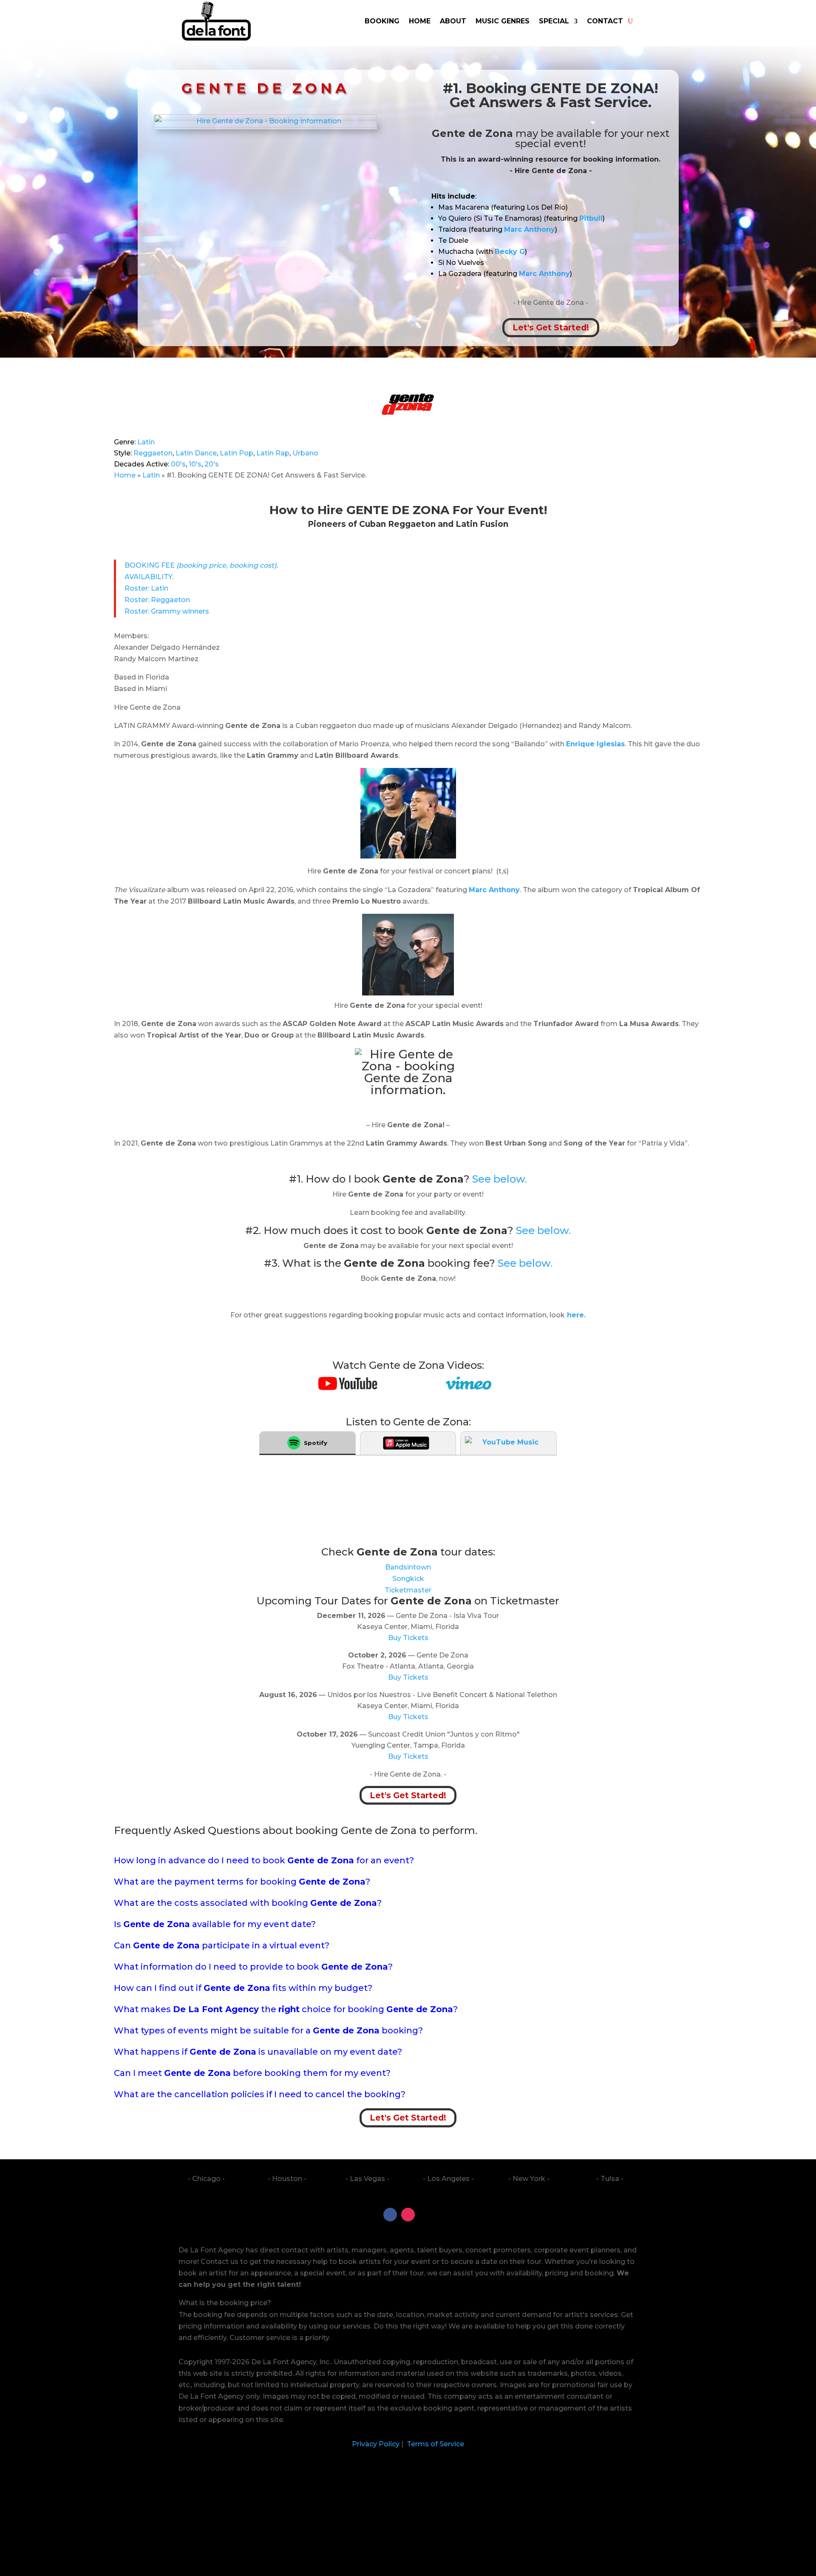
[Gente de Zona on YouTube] (348, 1388)
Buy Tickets (408, 1638)
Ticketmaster (408, 1590)
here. (575, 1315)
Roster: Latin (146, 588)
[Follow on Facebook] (390, 2215)
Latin (146, 442)
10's (195, 464)
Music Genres (503, 21)
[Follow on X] (426, 2215)
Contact (605, 21)
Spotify (316, 1443)
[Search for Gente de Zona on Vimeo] (468, 1387)
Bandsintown (408, 1567)
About (453, 21)
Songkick (408, 1579)
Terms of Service (435, 2444)
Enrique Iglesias (595, 744)
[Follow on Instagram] (408, 2215)
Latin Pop (237, 453)
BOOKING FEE (200, 565)
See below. (500, 1179)
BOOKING (382, 21)
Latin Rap (273, 453)
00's (178, 464)
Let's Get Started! (551, 328)
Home (420, 21)
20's (212, 464)
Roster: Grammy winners (167, 611)
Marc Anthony (494, 890)
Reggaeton (153, 453)
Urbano (305, 453)
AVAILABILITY (148, 577)
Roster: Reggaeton (157, 600)
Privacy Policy (376, 2444)
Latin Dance (196, 453)
